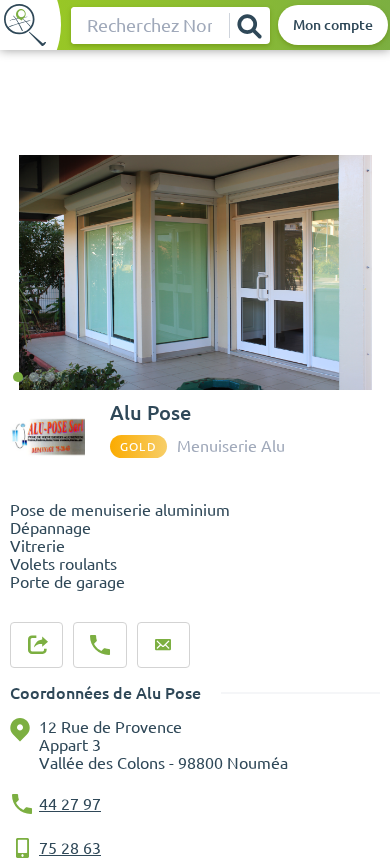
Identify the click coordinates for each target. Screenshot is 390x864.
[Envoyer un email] (163, 645)
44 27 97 (70, 804)
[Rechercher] (249, 25)
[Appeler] (100, 645)
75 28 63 (70, 848)
